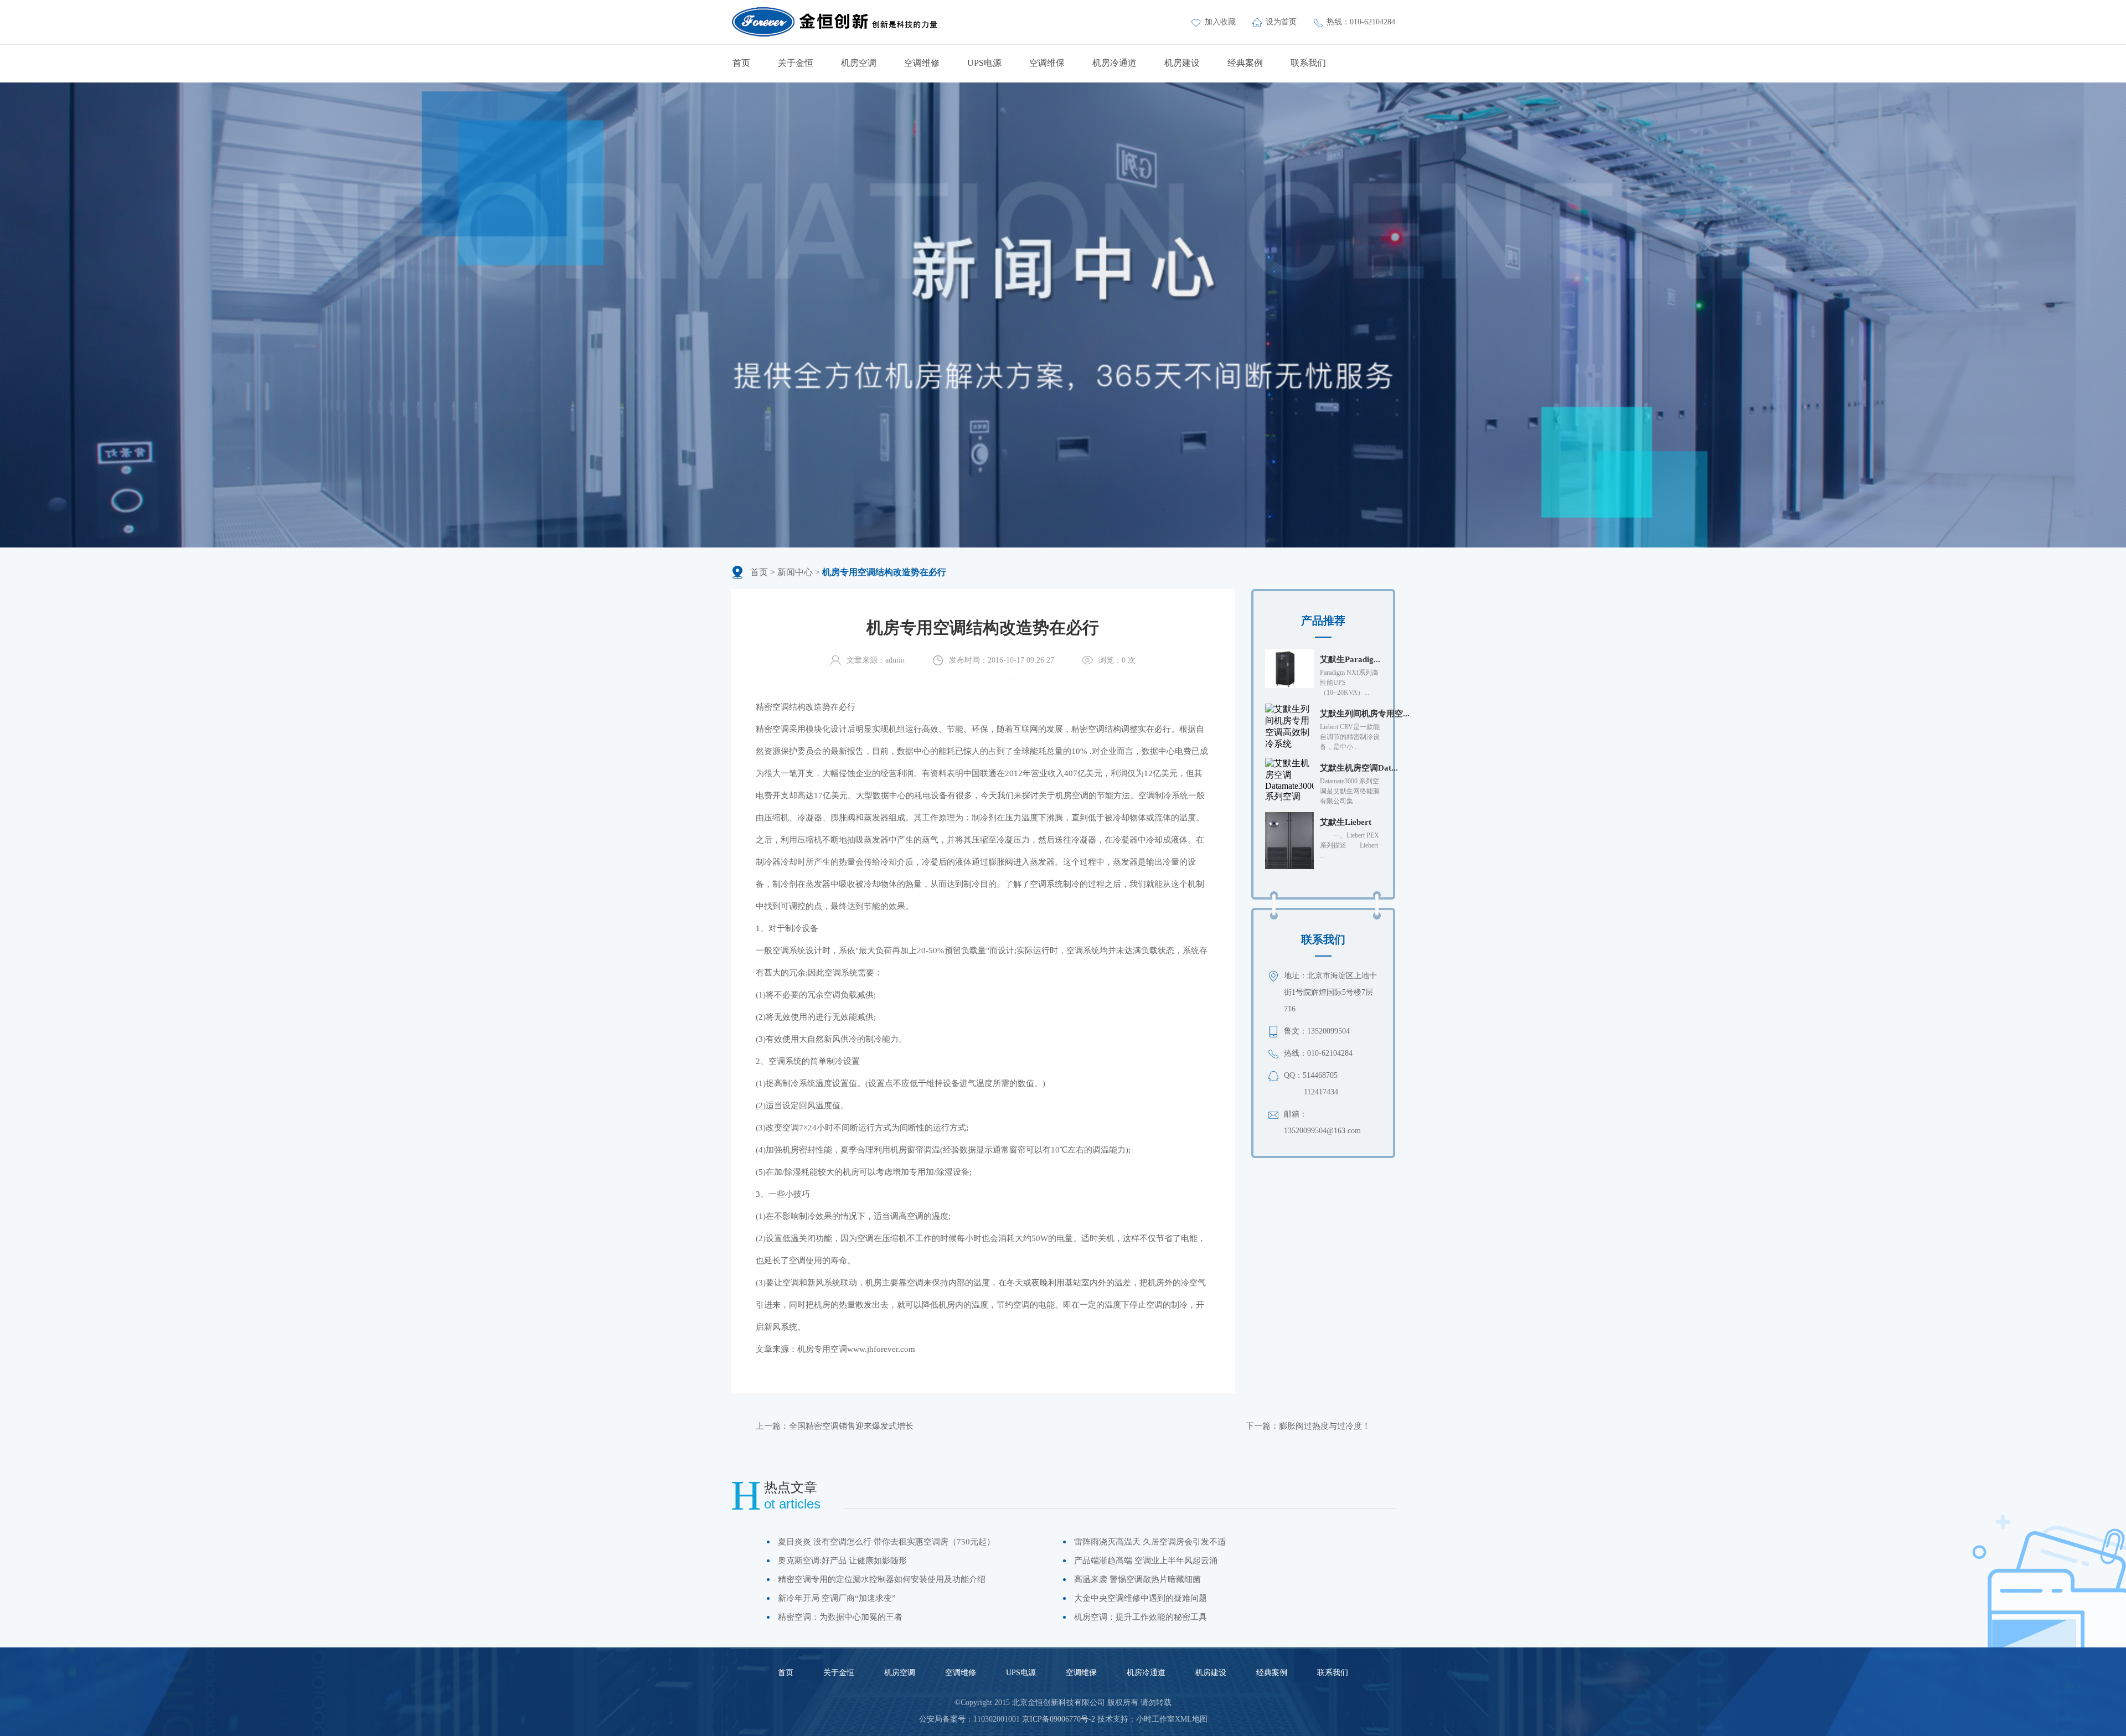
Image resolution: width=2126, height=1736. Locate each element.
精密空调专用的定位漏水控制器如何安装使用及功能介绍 (882, 1579)
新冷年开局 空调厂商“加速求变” (837, 1598)
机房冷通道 (1114, 63)
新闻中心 (795, 572)
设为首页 (1282, 22)
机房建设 (1182, 63)
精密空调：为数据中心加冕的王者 (840, 1617)
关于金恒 (796, 63)
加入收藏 (1221, 22)
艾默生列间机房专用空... (1365, 714)
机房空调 (859, 63)
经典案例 (1245, 63)
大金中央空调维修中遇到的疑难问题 (1141, 1598)
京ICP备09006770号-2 (1059, 1719)
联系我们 (1308, 63)
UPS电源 (984, 63)
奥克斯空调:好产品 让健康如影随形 (842, 1561)
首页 (741, 63)
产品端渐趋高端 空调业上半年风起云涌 (1146, 1561)
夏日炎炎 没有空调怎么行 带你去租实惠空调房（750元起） (886, 1542)
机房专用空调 (822, 1349)
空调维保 (1047, 63)
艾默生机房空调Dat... (1359, 768)
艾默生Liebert (1346, 822)
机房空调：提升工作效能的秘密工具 (1141, 1617)
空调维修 (922, 63)
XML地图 (1191, 1719)
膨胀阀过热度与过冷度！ (1325, 1426)
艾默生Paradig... (1350, 659)
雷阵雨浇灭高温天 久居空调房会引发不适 (1150, 1542)
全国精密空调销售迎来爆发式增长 (851, 1426)
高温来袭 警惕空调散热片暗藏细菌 (1137, 1579)
